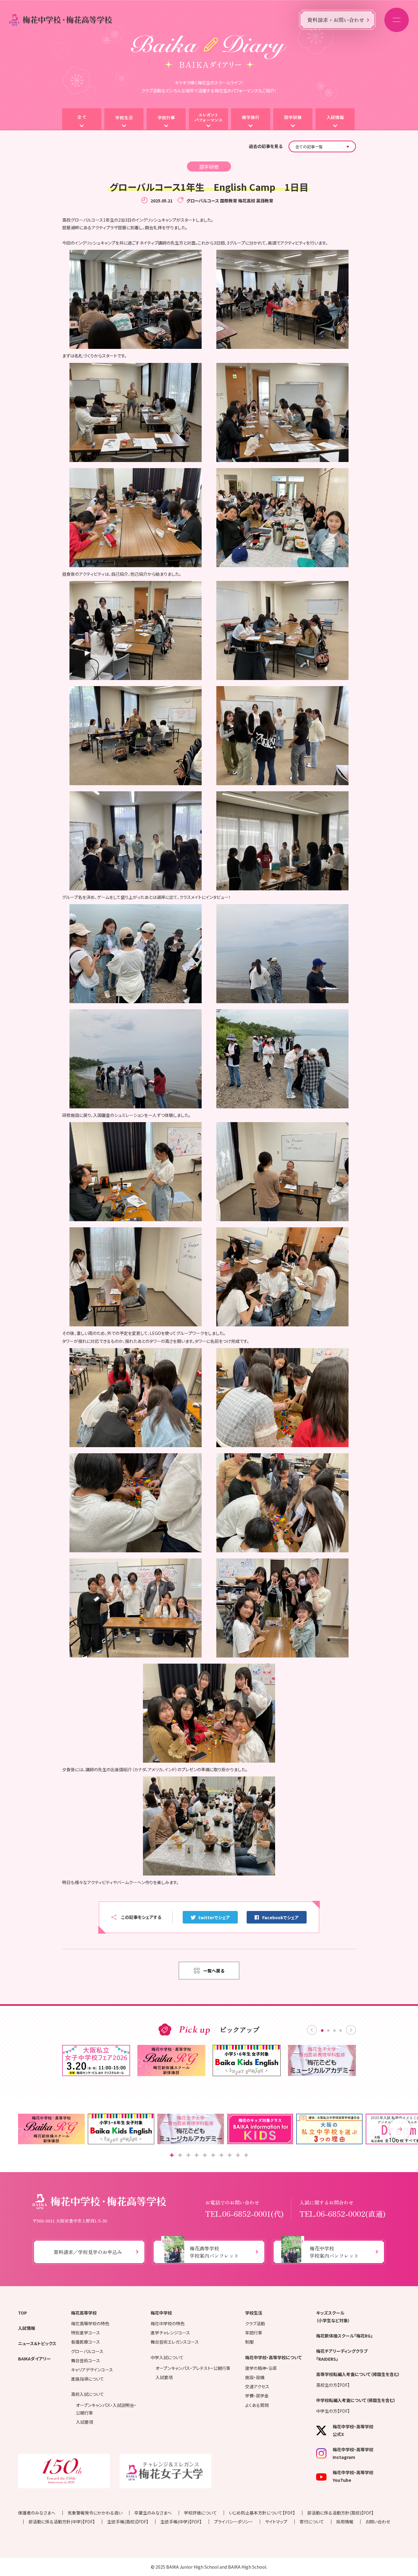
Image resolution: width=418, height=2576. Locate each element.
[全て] (82, 119)
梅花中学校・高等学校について (273, 2357)
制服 (249, 2342)
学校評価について (200, 2513)
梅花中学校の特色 (168, 2323)
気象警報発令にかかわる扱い (95, 2513)
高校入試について (88, 2394)
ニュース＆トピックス (37, 2343)
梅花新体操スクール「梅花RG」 (344, 2336)
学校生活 (254, 2313)
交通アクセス (257, 2386)
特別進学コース (86, 2333)
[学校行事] (166, 119)
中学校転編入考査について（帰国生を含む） (356, 2400)
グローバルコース (203, 201)
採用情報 (345, 2522)
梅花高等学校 (84, 2313)
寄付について (312, 2522)
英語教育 (265, 201)
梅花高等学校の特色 (90, 2323)
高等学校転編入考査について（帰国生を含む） (358, 2374)
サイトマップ (276, 2522)
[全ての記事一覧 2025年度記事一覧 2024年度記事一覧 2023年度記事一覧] (322, 146)
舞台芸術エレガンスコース (175, 2342)
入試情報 (27, 2328)
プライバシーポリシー (233, 2522)
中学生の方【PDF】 (333, 2411)
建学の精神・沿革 (261, 2368)
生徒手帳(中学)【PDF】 (181, 2522)
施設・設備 (255, 2377)
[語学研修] (293, 119)
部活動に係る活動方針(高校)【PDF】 (340, 2513)
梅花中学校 (161, 2313)
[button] (400, 2129)
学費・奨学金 (257, 2396)
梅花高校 (247, 201)
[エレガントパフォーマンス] (208, 119)
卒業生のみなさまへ (153, 2513)
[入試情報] (335, 119)
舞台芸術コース (86, 2360)
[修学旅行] (251, 119)
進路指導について (88, 2379)
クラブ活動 (255, 2323)
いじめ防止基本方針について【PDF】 (262, 2513)
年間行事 (254, 2333)
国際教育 (229, 201)
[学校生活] (124, 119)
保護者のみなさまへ (37, 2513)
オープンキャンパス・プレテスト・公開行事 (193, 2368)
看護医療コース (86, 2342)
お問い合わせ (378, 2522)
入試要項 (84, 2422)
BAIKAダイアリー (34, 2359)
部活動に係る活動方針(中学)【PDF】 (62, 2522)
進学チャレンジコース (170, 2333)
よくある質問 (257, 2405)
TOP (22, 2313)
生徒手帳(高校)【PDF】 (128, 2522)
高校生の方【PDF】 (333, 2385)
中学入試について (167, 2357)
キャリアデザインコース (92, 2370)
